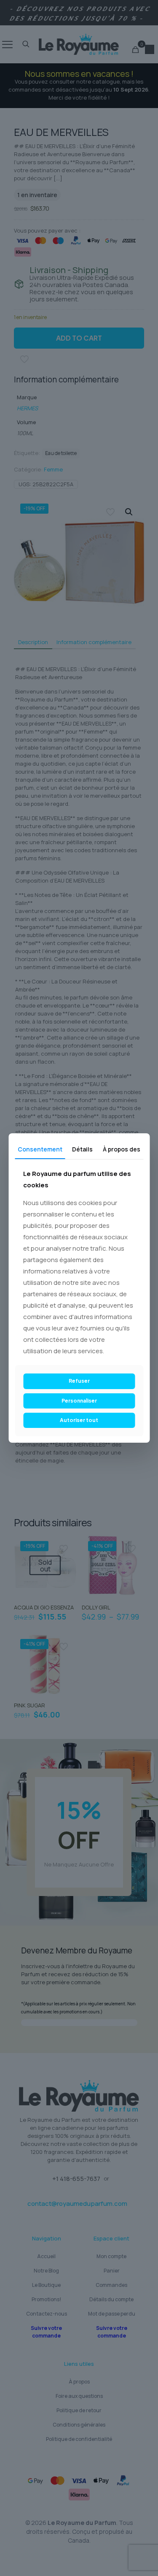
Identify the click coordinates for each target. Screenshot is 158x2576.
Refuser (79, 1381)
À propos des (122, 1149)
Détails (82, 1149)
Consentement (40, 1149)
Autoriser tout (79, 1420)
